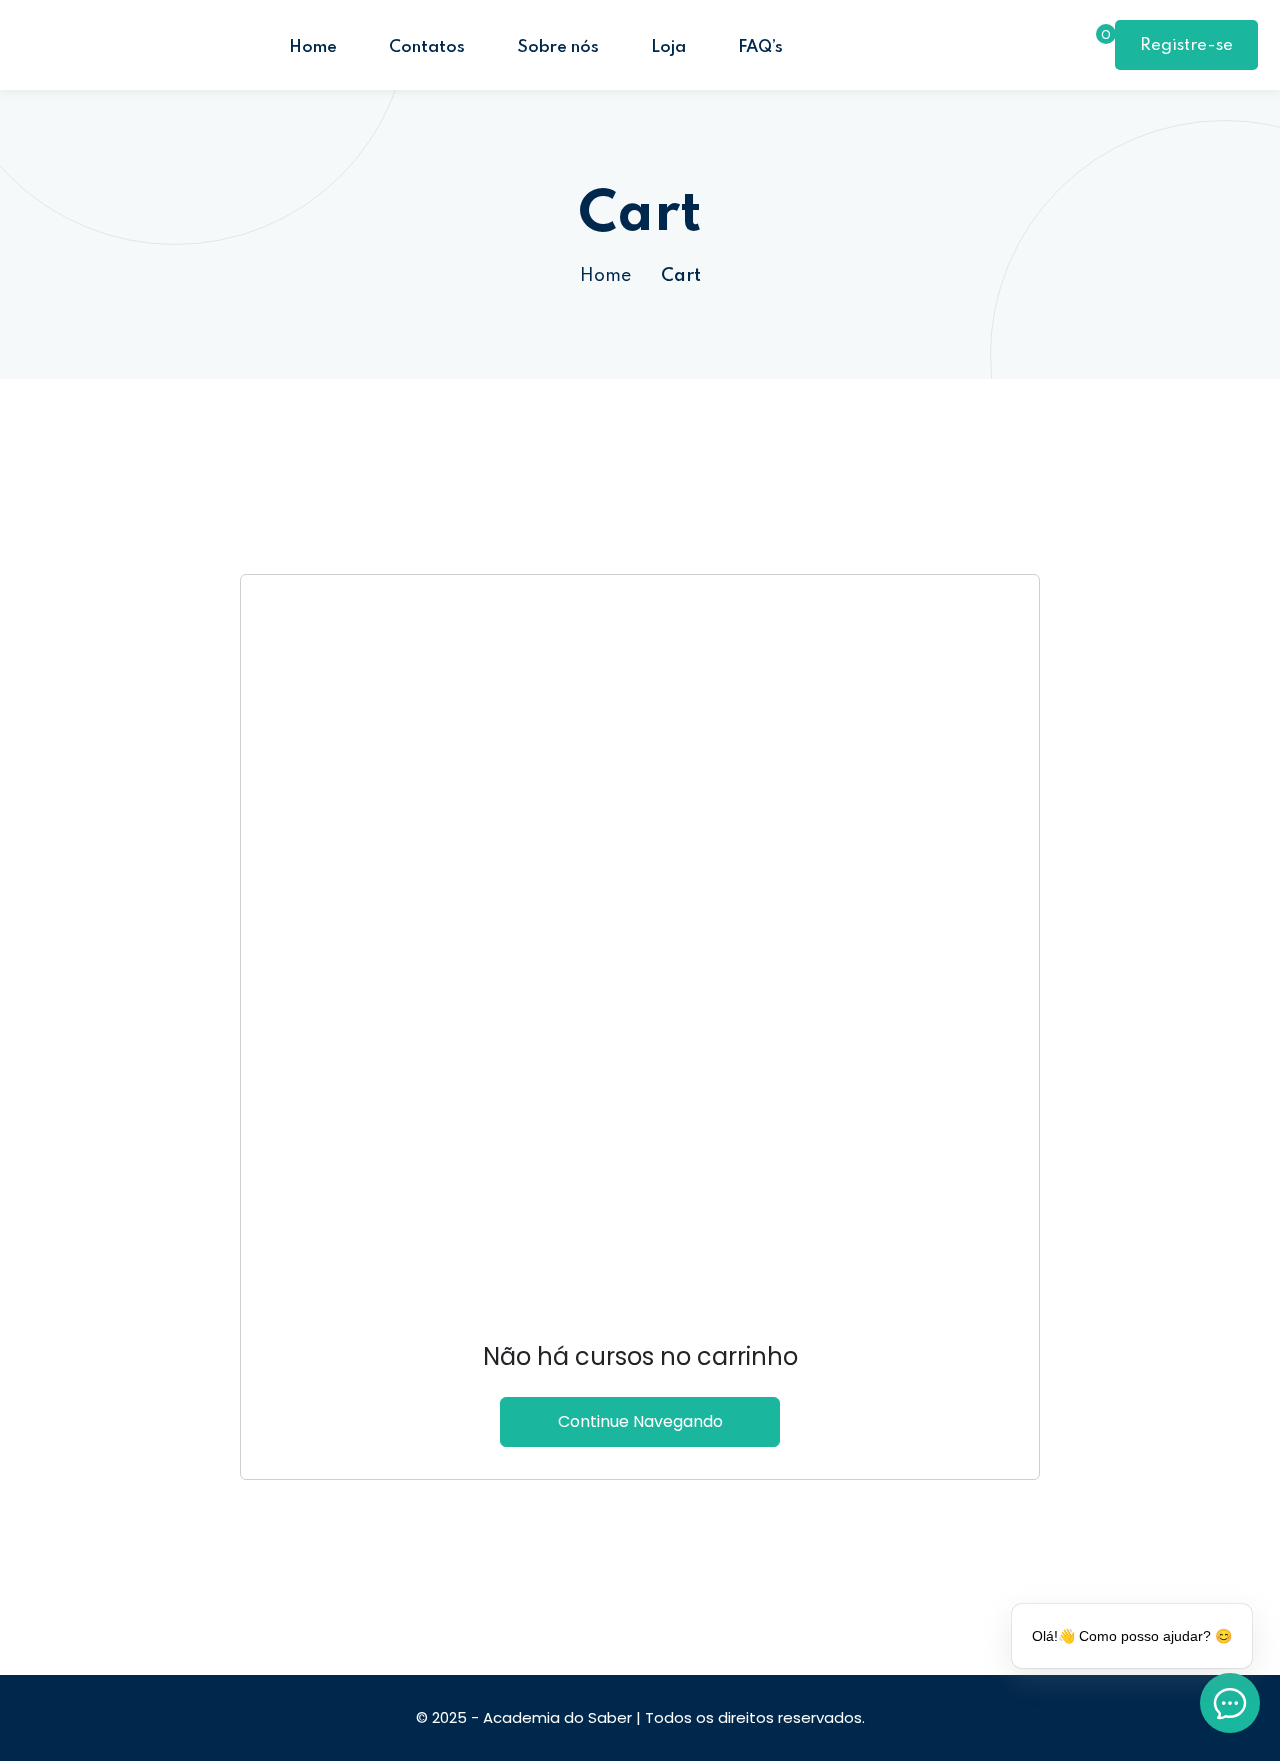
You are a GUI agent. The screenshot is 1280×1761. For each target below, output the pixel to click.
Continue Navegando (640, 1421)
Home (313, 47)
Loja (668, 47)
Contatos (427, 47)
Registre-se (1186, 45)
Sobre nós (558, 47)
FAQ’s (760, 47)
